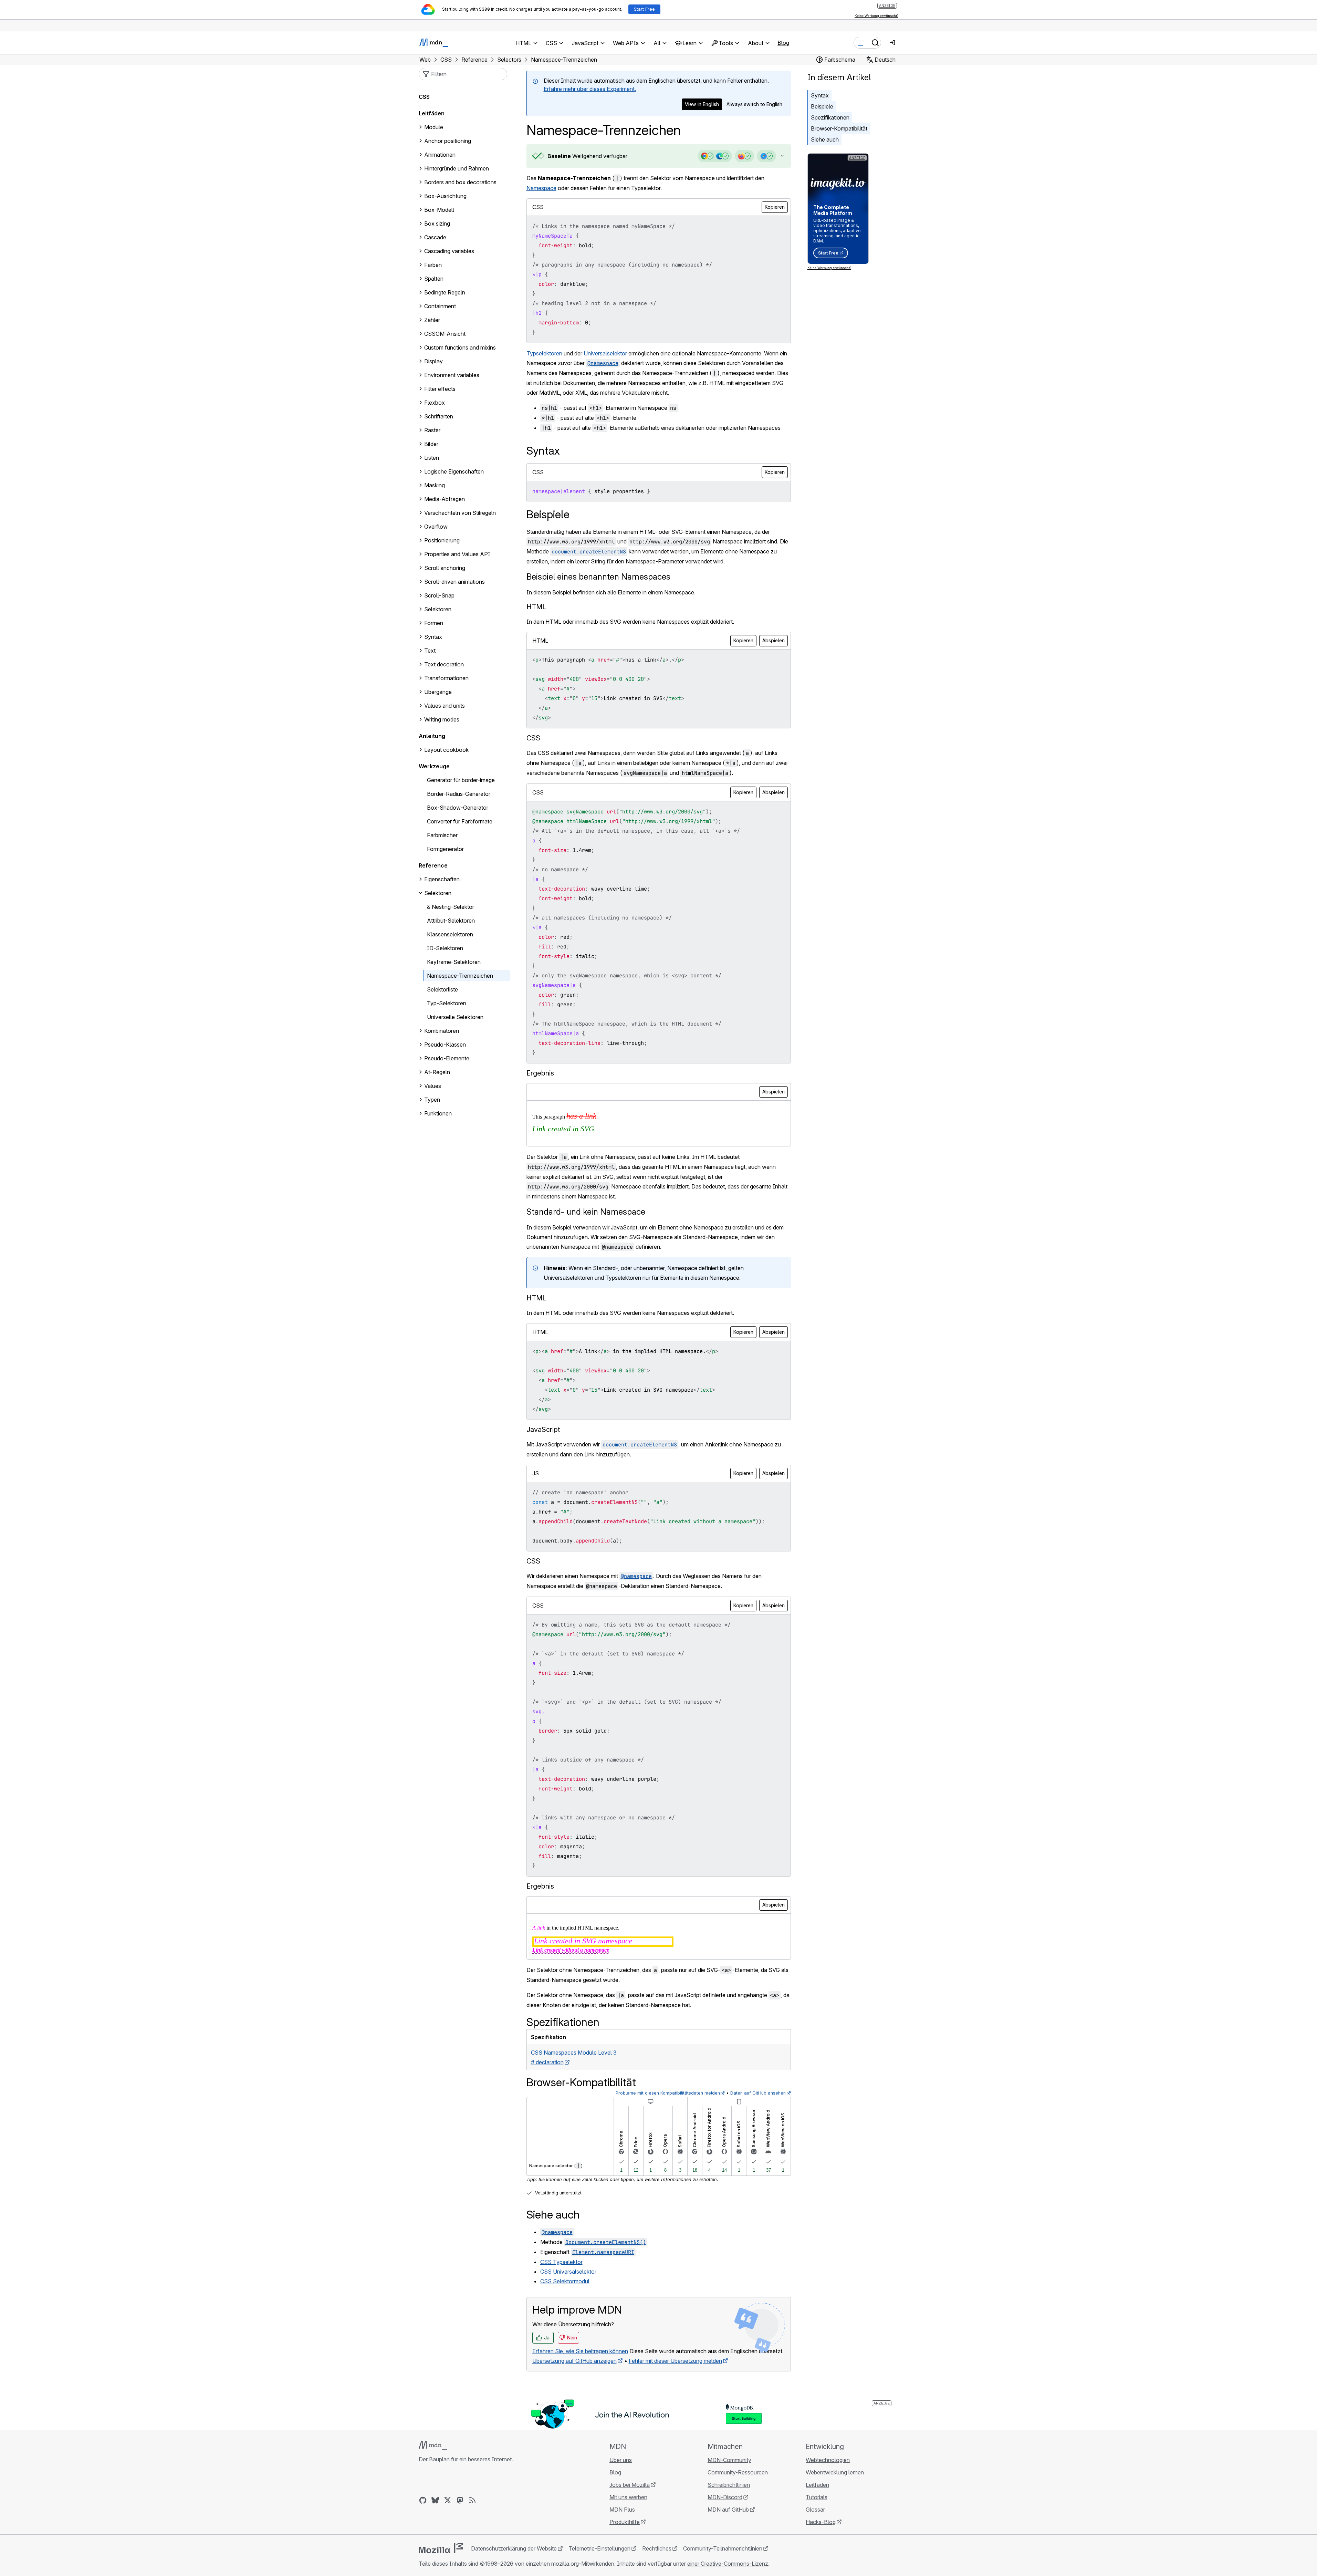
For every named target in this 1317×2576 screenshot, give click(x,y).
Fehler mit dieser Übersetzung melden (675, 2361)
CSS (424, 97)
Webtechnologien (828, 2460)
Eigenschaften (442, 879)
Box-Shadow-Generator (458, 808)
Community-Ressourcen (738, 2472)
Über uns (621, 2460)
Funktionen (438, 1113)
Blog (783, 43)
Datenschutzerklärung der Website (514, 2548)
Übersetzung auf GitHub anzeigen (574, 2361)
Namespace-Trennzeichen (460, 976)
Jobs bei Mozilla (630, 2485)
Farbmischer (442, 835)
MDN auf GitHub (728, 2510)
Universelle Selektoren (455, 1017)
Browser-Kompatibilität (839, 128)
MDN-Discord (725, 2497)
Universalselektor (605, 353)
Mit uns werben (628, 2497)
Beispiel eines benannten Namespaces (598, 577)
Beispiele (822, 106)
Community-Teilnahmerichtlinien (723, 2548)
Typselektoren (544, 353)
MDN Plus (622, 2510)
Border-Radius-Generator (459, 794)
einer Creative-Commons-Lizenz (728, 2564)
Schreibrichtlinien (729, 2485)
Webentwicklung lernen (835, 2472)
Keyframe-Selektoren (454, 962)
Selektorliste (442, 989)
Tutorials (817, 2497)
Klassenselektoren (450, 934)
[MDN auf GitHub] (423, 2500)
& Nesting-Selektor (451, 907)
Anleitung (432, 736)
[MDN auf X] (448, 2500)
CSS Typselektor (561, 2262)
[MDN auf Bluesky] (435, 2500)
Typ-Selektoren (447, 1003)
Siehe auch (825, 139)
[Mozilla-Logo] (441, 2548)
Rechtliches (657, 2548)
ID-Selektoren (445, 948)
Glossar (815, 2510)
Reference (433, 865)
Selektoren (438, 893)
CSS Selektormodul (565, 2281)
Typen (432, 1100)
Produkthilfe (625, 2522)
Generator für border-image (461, 780)
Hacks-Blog (821, 2522)
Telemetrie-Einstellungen (599, 2548)
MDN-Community (729, 2460)
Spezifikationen (830, 117)
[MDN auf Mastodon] (460, 2500)
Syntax (820, 95)
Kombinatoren (442, 1031)
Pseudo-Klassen (445, 1045)
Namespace (541, 188)
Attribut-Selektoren (451, 921)
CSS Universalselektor (568, 2272)
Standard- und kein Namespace (586, 1212)
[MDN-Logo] (433, 2445)
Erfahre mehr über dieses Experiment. (590, 89)
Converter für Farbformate (460, 821)
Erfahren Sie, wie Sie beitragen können (580, 2351)
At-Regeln (437, 1072)
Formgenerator (445, 849)
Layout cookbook (446, 750)
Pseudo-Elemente (447, 1058)
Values (433, 1086)
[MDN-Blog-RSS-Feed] (472, 2500)
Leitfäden (432, 113)
